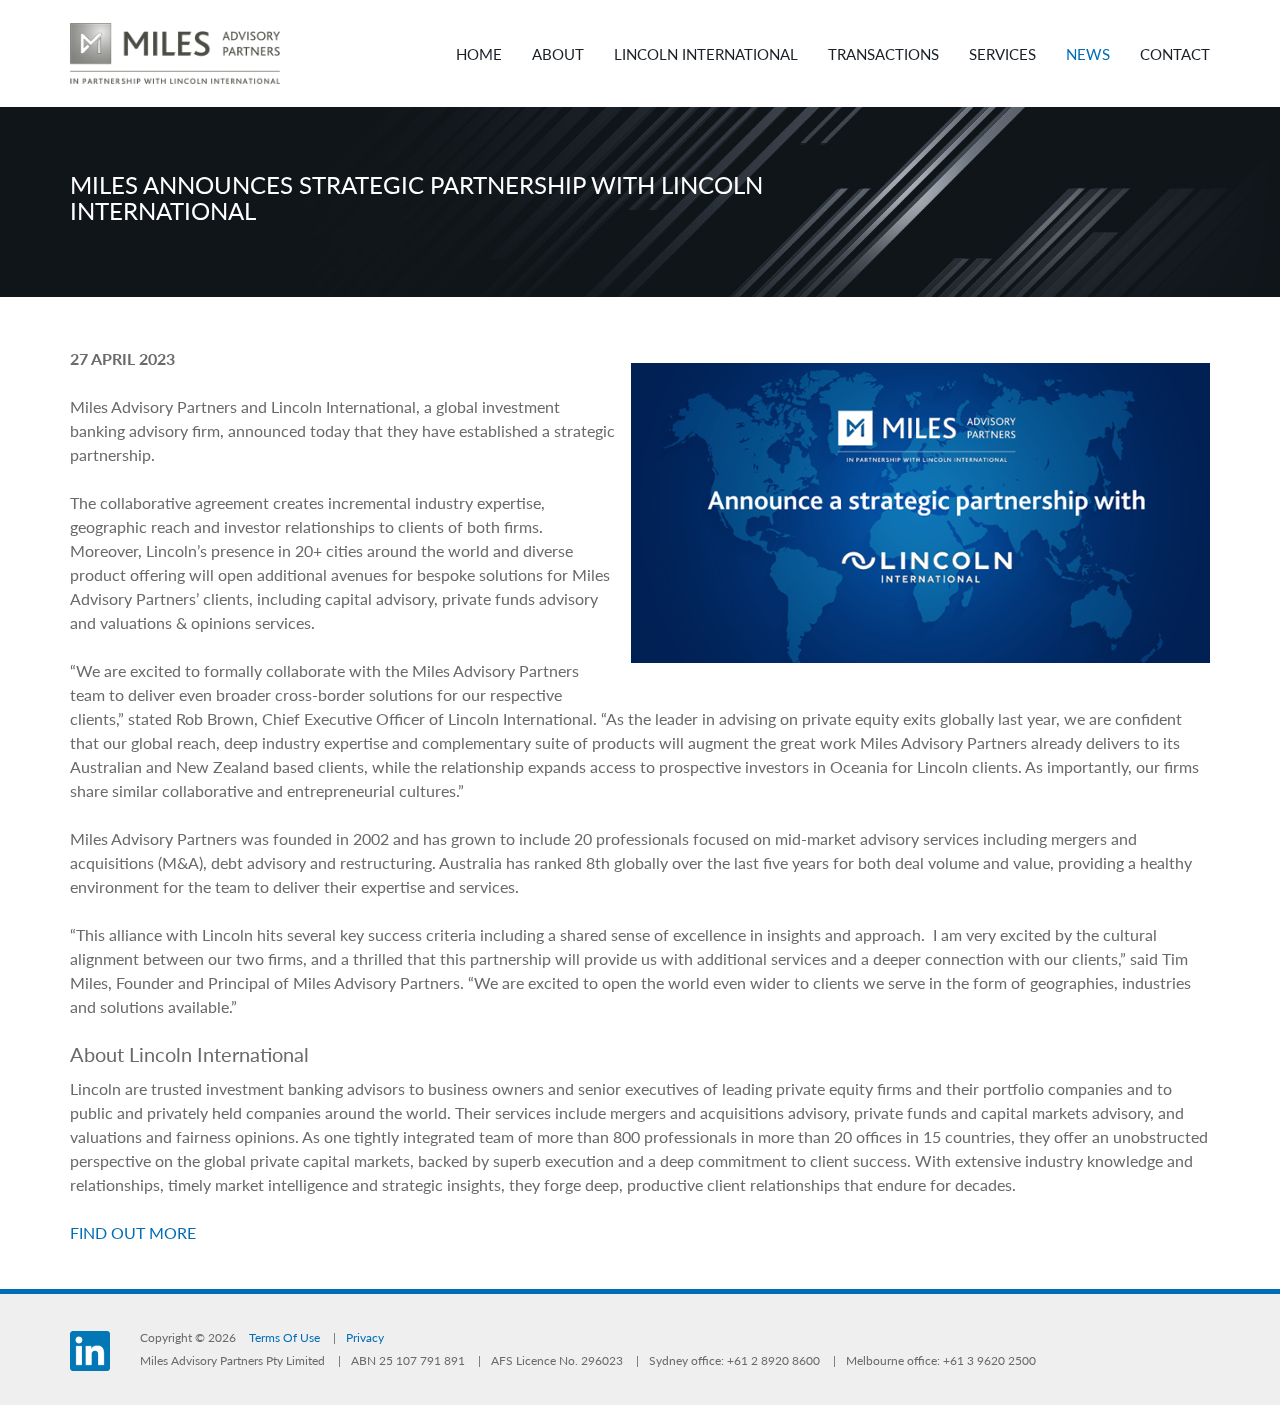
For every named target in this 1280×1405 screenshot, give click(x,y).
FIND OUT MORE (133, 1232)
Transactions (883, 53)
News (1088, 53)
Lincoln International (706, 53)
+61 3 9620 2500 (989, 1360)
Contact (1175, 53)
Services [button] (1002, 53)
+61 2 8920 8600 (773, 1360)
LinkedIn (90, 1351)
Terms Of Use (284, 1337)
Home (479, 53)
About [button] (558, 53)
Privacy (365, 1337)
